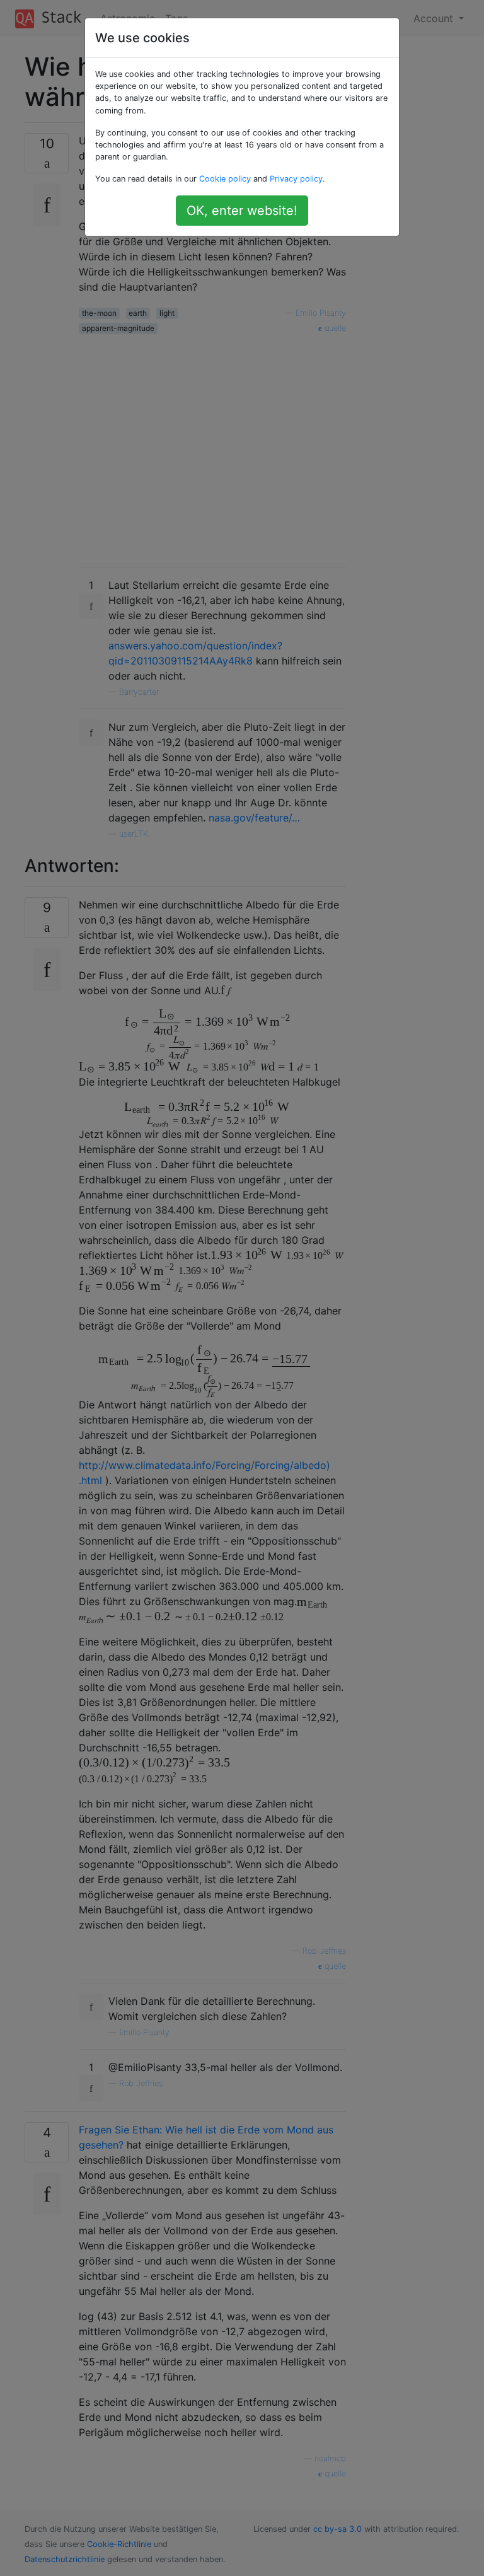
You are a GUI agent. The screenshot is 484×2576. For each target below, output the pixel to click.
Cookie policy (225, 179)
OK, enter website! (242, 211)
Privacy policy (296, 179)
